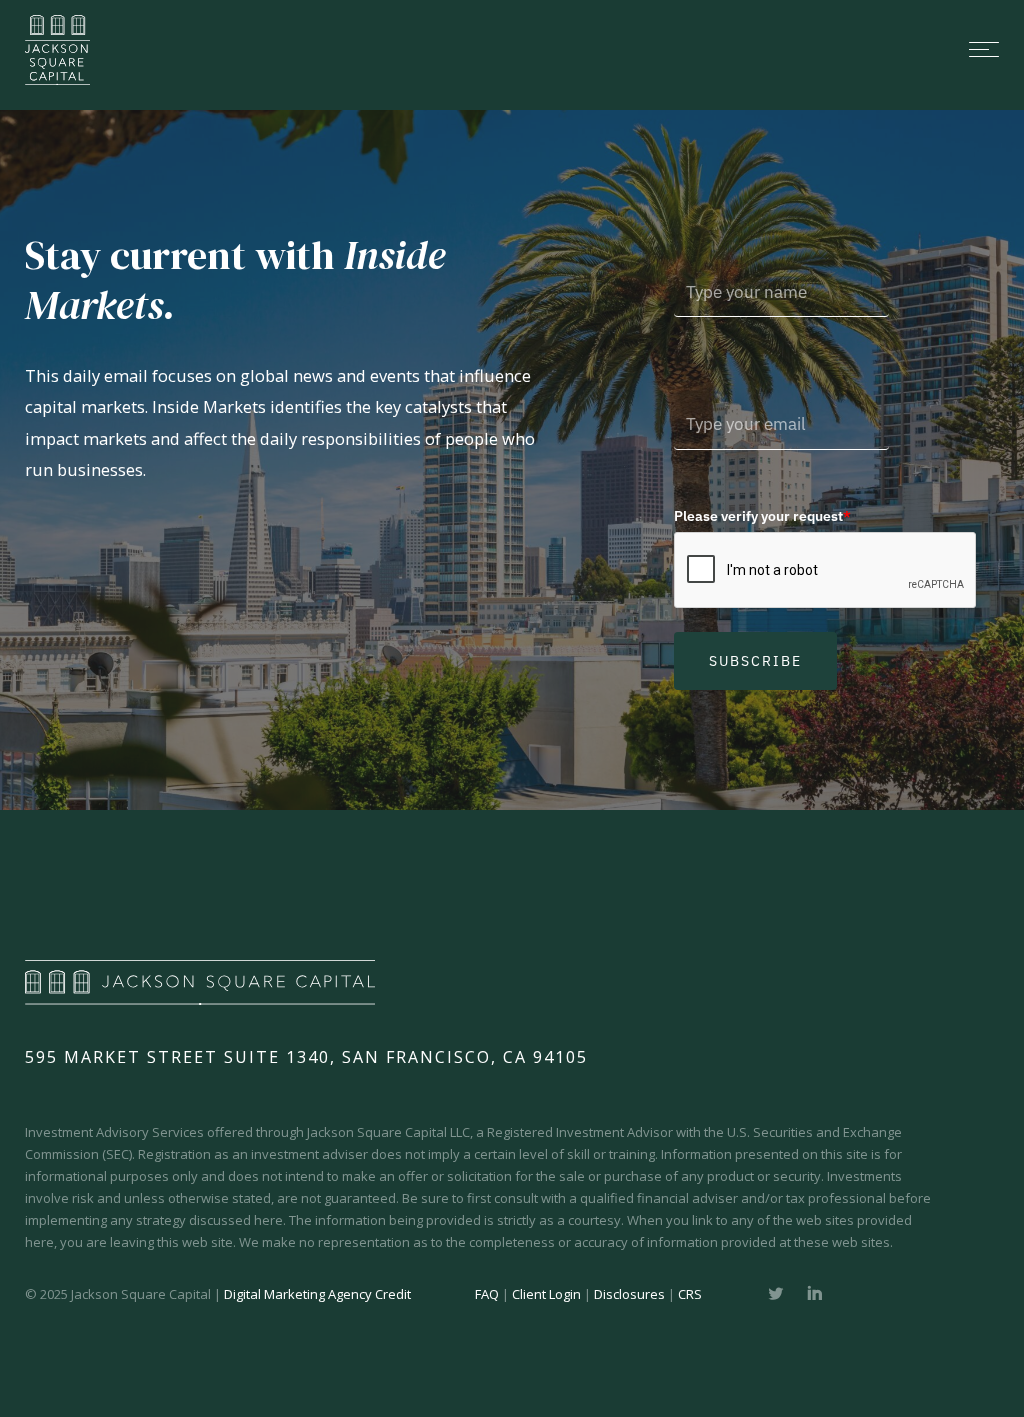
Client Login (546, 1294)
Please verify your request (762, 516)
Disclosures (629, 1294)
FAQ (487, 1294)
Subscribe (755, 661)
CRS (690, 1294)
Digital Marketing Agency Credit (317, 1294)
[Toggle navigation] (562, 49)
